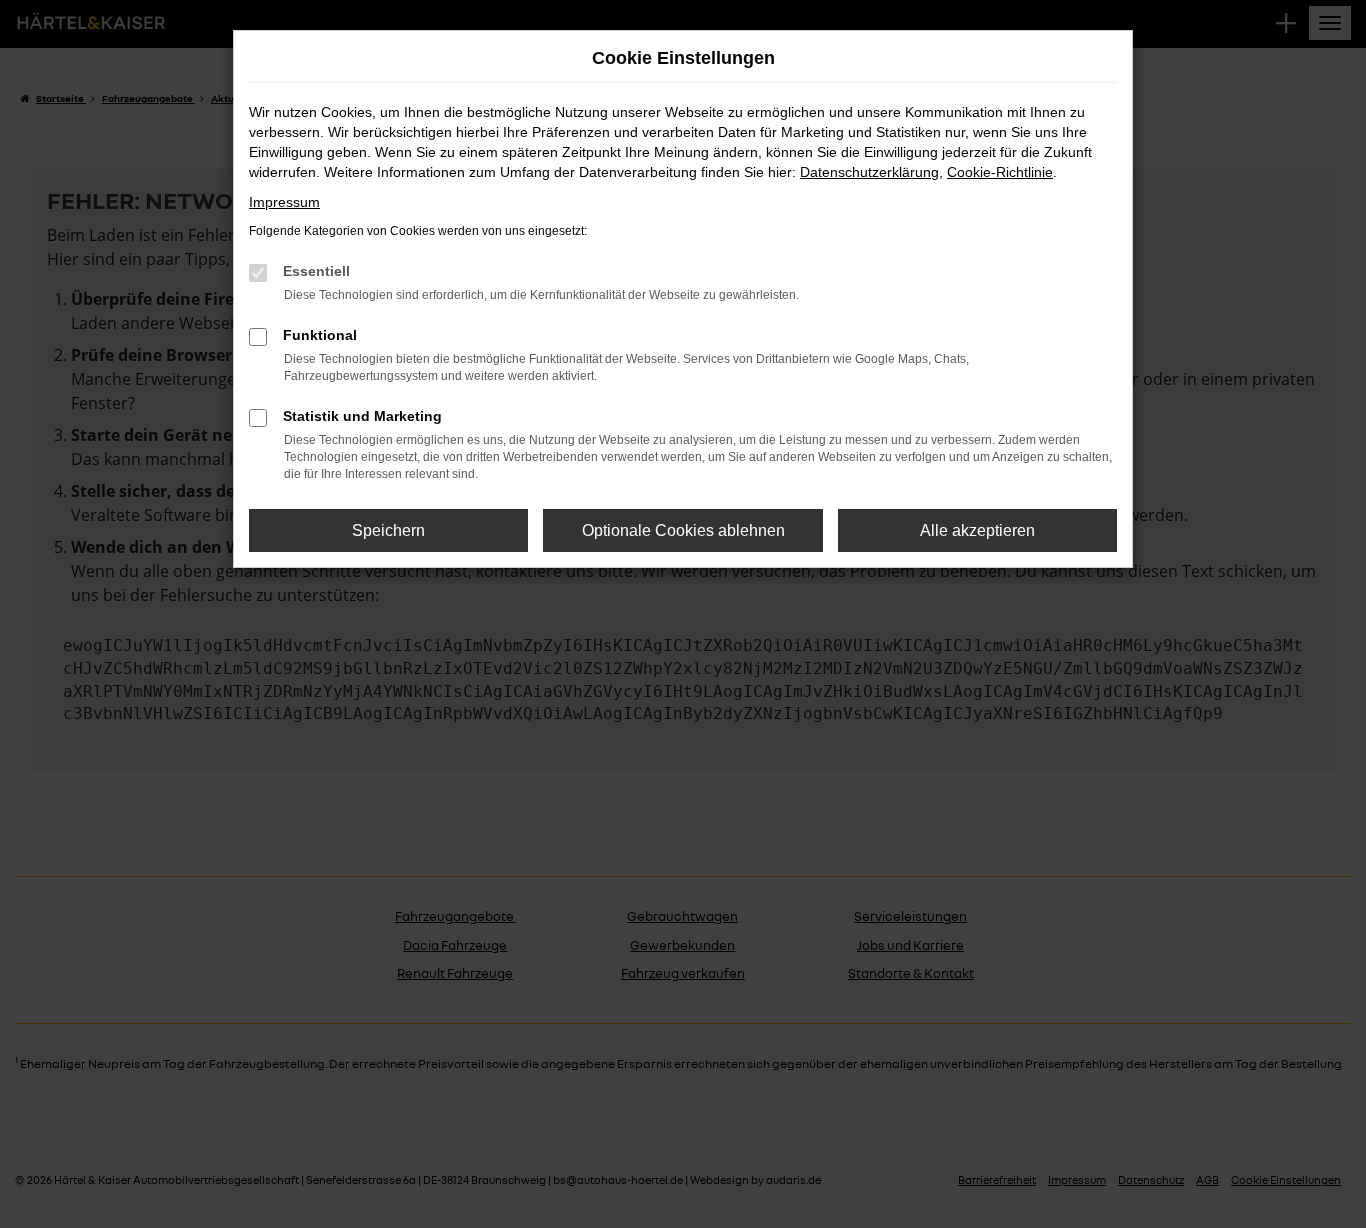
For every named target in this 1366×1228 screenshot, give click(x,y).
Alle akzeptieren (977, 530)
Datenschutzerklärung (869, 172)
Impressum (284, 202)
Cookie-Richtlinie (1000, 172)
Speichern (388, 530)
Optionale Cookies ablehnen (683, 530)
